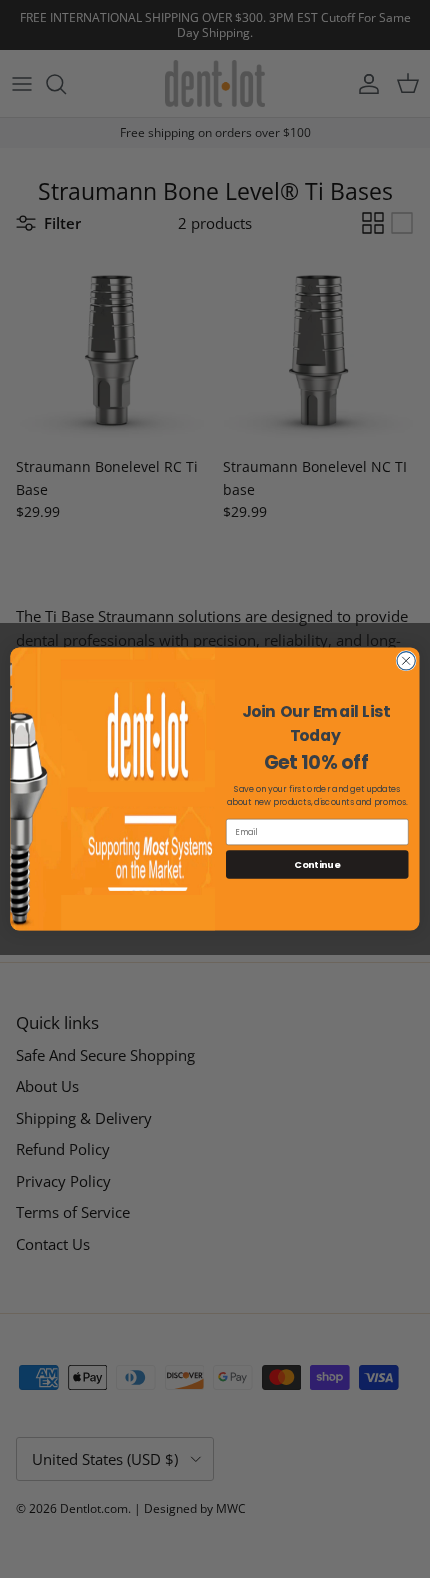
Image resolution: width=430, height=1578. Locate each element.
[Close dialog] (406, 661)
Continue (317, 863)
